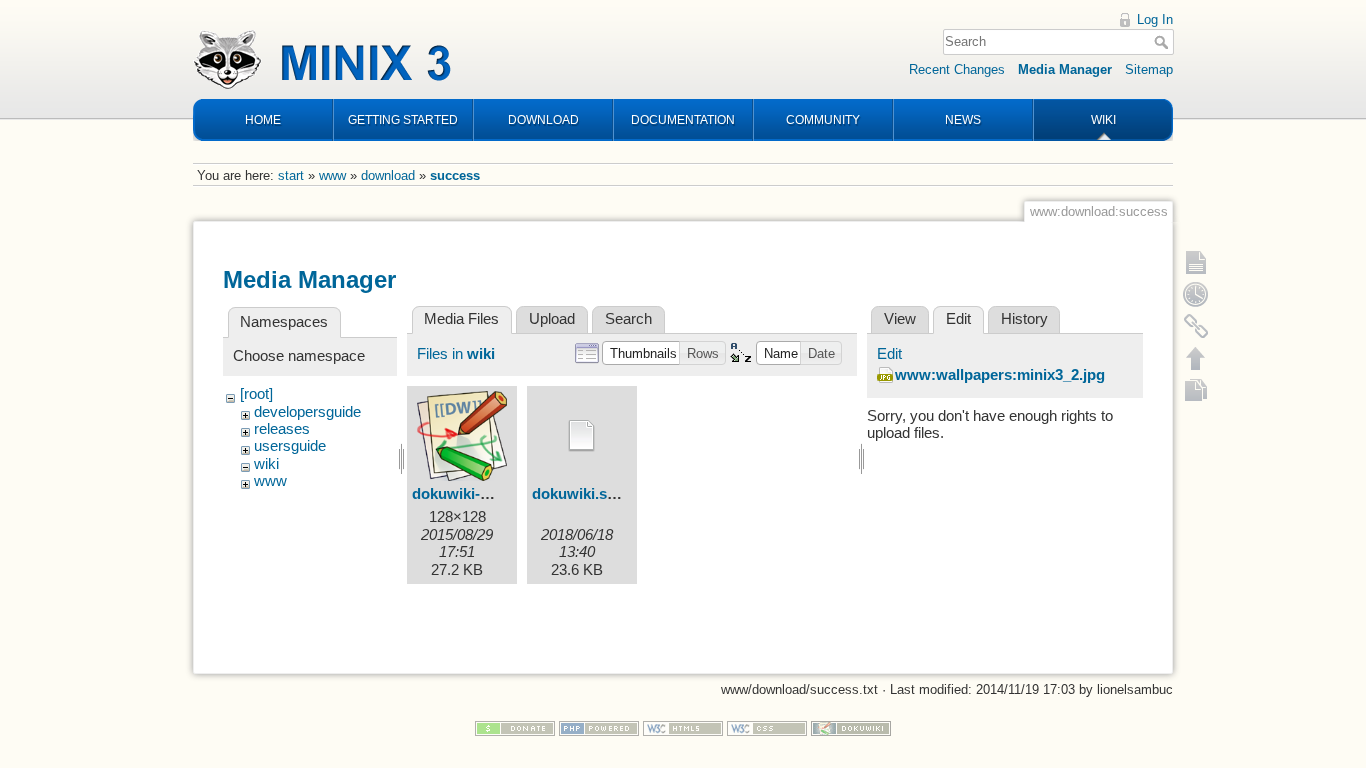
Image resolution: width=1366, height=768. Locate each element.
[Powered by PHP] (599, 727)
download (388, 175)
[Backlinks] (1196, 326)
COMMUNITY (823, 120)
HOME (263, 120)
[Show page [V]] (1196, 262)
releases (282, 429)
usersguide (290, 446)
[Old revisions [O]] (1196, 294)
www (332, 175)
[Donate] (515, 727)
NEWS (963, 120)
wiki (266, 464)
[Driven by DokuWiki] (851, 727)
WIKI (1103, 120)
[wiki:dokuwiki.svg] (582, 436)
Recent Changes (957, 69)
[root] (256, 394)
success (455, 175)
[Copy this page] (1196, 390)
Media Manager (1065, 69)
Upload (552, 319)
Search (1163, 42)
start (291, 175)
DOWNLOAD (543, 120)
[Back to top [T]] (1196, 358)
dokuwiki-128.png (473, 494)
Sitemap (1149, 69)
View (900, 319)
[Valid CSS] (767, 727)
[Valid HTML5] (683, 727)
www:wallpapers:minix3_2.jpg (1000, 375)
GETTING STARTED (403, 120)
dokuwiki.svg (578, 494)
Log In (1155, 19)
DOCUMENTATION (683, 120)
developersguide (307, 412)
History (1024, 319)
